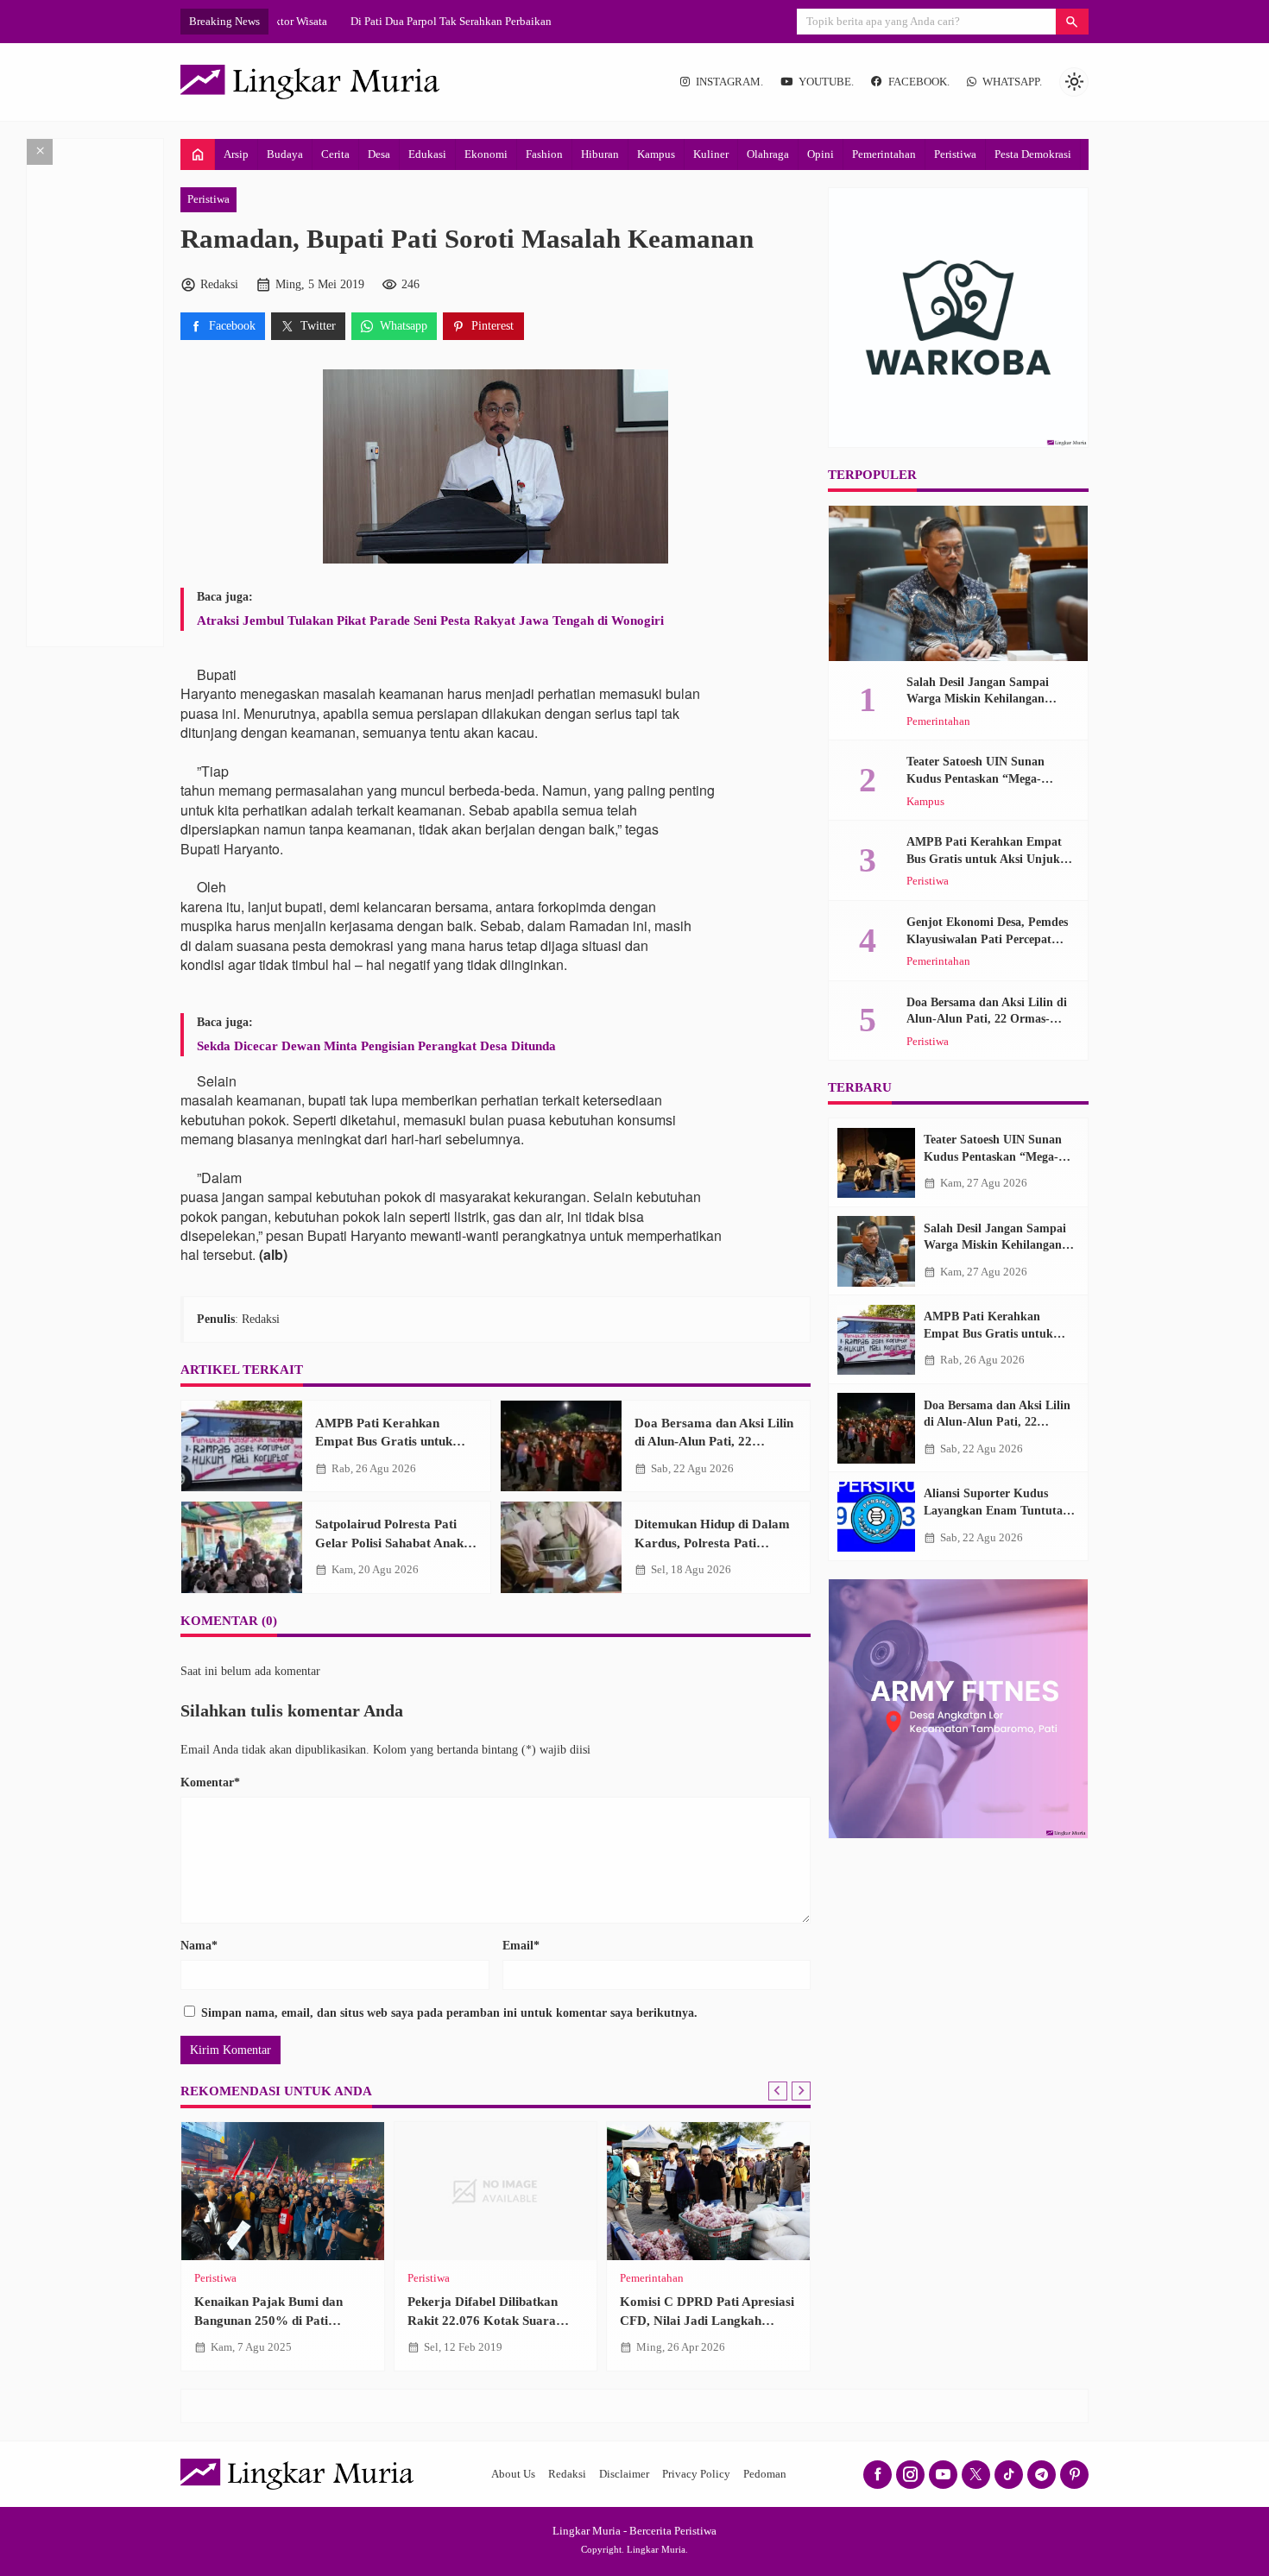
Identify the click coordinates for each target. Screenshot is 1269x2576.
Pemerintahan (884, 154)
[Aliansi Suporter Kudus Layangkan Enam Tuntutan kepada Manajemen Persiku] (876, 1517)
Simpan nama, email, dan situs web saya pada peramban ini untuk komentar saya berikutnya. (449, 2013)
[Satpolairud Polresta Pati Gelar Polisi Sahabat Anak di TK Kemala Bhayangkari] (242, 1547)
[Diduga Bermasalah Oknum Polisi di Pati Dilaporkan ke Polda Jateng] (801, 2191)
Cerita (335, 154)
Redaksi (567, 2474)
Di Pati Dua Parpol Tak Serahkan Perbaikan (378, 21)
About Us (513, 2474)
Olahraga (768, 154)
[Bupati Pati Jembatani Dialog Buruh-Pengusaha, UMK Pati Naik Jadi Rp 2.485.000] (587, 2191)
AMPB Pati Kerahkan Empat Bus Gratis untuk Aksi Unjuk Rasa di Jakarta (394, 1441)
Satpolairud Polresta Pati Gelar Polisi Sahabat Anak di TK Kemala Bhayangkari (396, 1542)
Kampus (656, 154)
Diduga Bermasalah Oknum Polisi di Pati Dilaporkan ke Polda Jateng (791, 2320)
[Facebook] (878, 2475)
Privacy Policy (696, 2474)
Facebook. (919, 82)
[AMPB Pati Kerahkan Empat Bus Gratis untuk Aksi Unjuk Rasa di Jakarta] (242, 1446)
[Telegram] (1042, 2475)
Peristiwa (955, 154)
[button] (1072, 22)
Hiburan (600, 154)
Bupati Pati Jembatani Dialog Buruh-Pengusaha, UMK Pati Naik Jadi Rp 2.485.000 (582, 2320)
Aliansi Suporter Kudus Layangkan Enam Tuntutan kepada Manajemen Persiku (997, 1511)
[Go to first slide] (801, 2091)
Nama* (199, 1946)
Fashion (544, 154)
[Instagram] (910, 2475)
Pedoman (765, 2474)
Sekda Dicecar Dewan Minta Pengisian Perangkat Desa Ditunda (376, 1046)
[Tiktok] (1009, 2475)
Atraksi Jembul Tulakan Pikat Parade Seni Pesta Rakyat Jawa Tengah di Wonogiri (430, 620)
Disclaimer (624, 2474)
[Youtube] (943, 2475)
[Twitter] (976, 2475)
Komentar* (210, 1782)
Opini (821, 154)
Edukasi (427, 154)
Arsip (236, 154)
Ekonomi (486, 154)
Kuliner (711, 154)
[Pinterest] (1074, 2475)
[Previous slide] (778, 2091)
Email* (521, 1946)
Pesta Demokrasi (1033, 154)
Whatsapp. (1012, 82)
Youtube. (826, 82)
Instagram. (729, 82)
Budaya (285, 154)
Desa (379, 154)
